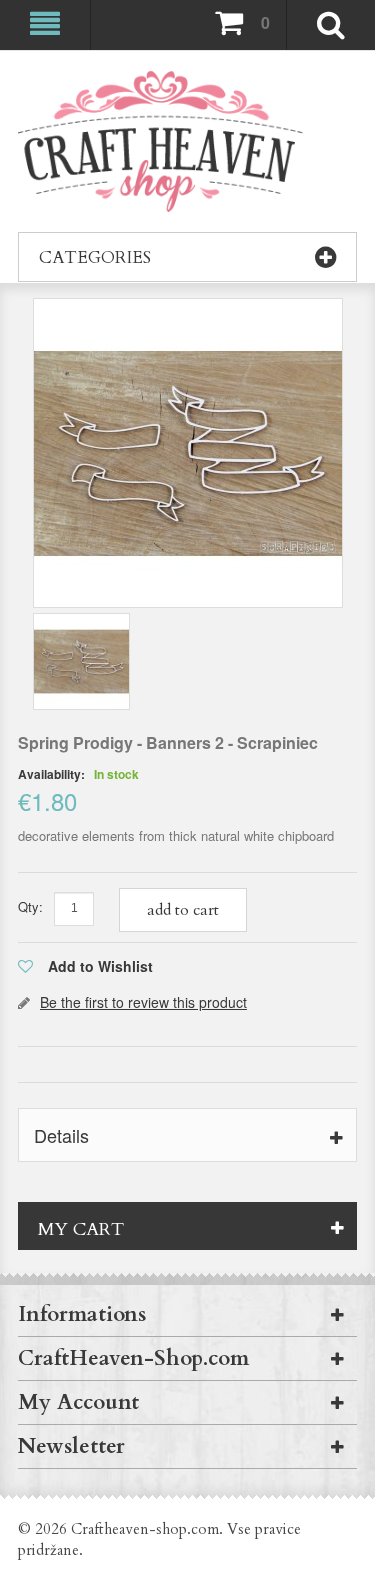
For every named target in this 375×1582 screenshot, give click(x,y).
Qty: (30, 906)
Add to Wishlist (100, 966)
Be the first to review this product (143, 1002)
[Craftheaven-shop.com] (160, 141)
